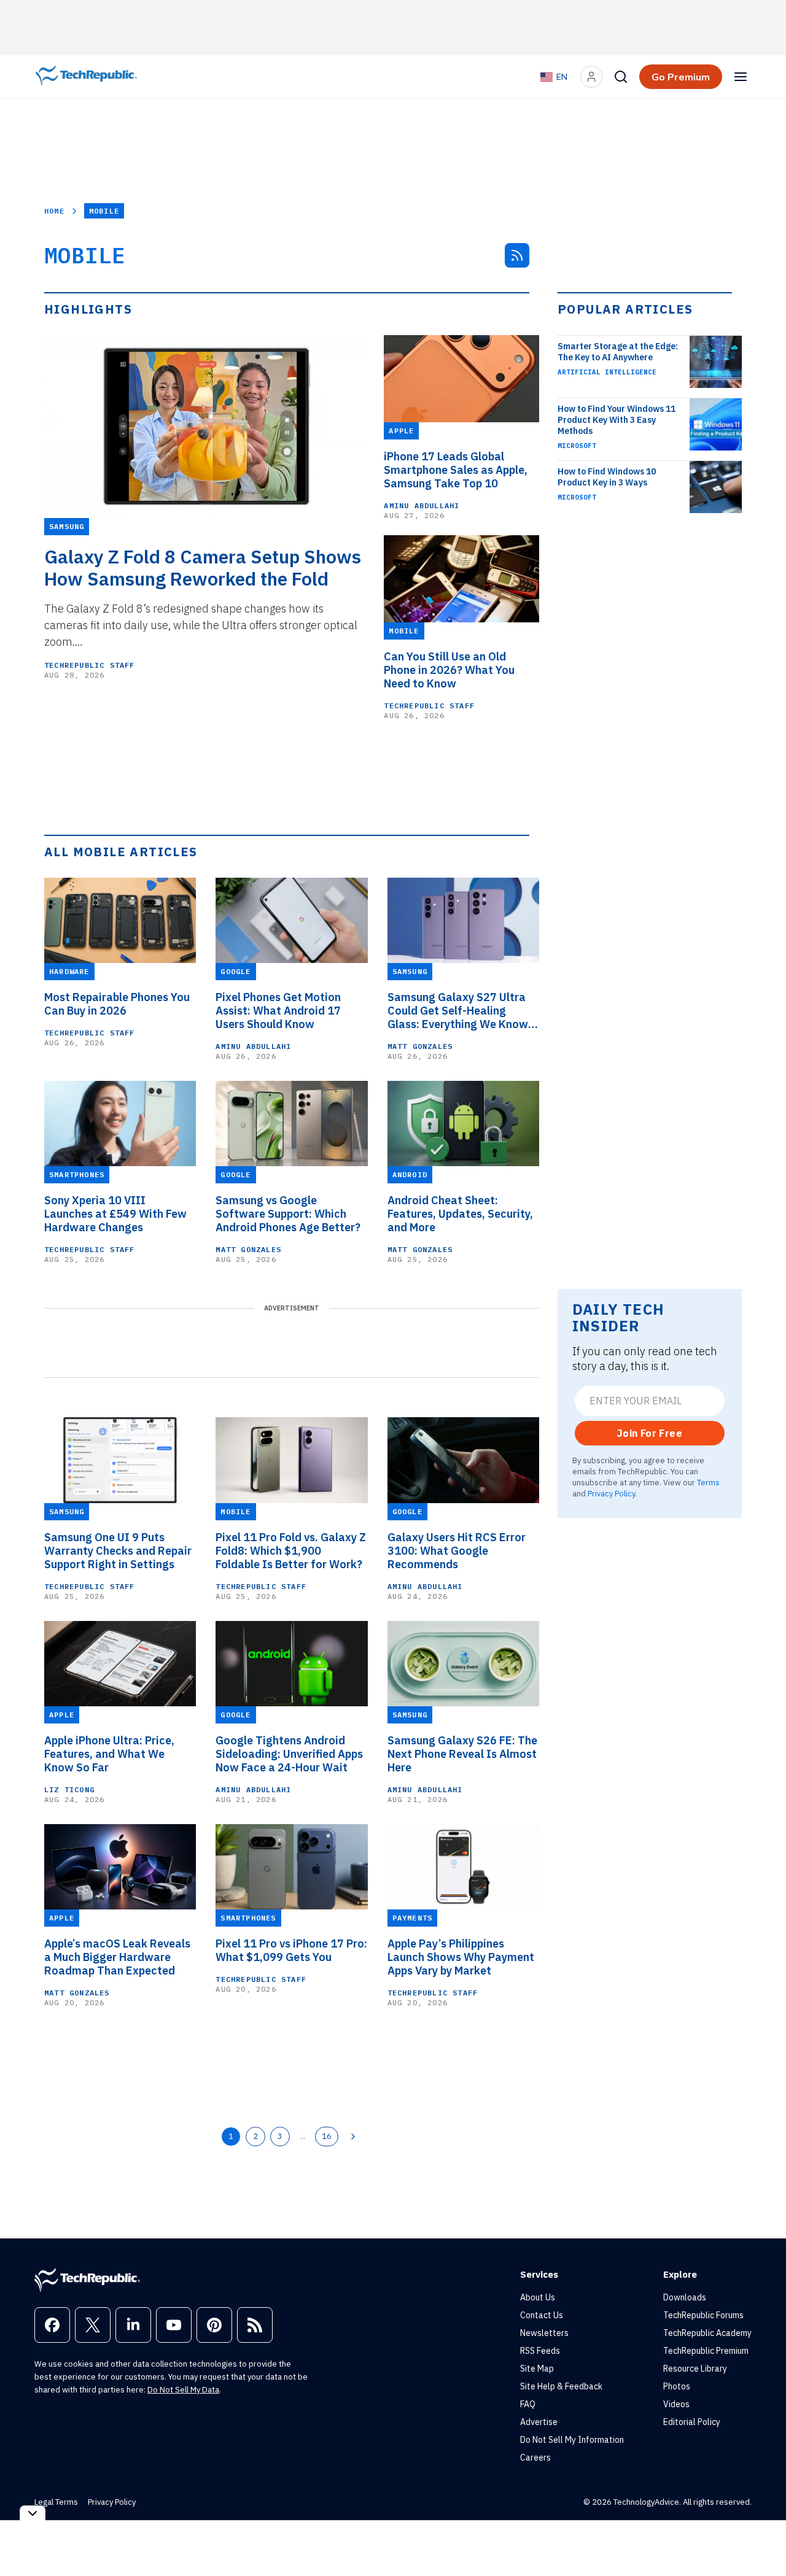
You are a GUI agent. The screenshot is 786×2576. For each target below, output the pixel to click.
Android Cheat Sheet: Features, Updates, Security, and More (460, 1214)
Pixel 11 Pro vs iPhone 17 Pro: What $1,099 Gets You (291, 1951)
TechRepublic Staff (90, 665)
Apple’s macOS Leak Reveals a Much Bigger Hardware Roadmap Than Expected (117, 1957)
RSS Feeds (540, 2351)
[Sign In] (591, 77)
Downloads (685, 2297)
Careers (535, 2458)
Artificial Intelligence (607, 372)
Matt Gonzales (420, 1046)
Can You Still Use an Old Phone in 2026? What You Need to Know (449, 670)
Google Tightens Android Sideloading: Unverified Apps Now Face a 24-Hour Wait (289, 1754)
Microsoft (577, 446)
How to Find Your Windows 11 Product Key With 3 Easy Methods (617, 420)
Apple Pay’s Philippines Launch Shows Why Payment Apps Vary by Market (461, 1957)
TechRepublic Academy (707, 2333)
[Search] (621, 77)
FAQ (528, 2404)
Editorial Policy (692, 2422)
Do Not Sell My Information (572, 2440)
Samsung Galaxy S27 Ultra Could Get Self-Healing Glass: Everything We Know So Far (458, 1011)
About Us (538, 2297)
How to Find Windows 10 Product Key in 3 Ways (607, 477)
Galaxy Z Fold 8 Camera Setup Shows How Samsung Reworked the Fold (203, 568)
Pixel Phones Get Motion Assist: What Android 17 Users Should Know (278, 1011)
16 (327, 2136)
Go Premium (681, 77)
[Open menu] (741, 77)
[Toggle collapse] (33, 2513)
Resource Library (695, 2369)
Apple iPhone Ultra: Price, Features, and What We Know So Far (109, 1754)
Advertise (539, 2422)
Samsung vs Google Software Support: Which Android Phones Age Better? (288, 1214)
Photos (677, 2386)
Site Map (537, 2369)
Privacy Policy (611, 1493)
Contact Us (542, 2315)
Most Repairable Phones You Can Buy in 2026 (117, 1004)
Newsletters (544, 2333)
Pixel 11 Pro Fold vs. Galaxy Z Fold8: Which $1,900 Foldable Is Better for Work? (291, 1551)
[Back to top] (761, 2539)
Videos (676, 2404)
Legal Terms (56, 2502)
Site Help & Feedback (561, 2386)
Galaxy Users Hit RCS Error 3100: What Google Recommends (457, 1551)
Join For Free (650, 1433)
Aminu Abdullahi (422, 505)
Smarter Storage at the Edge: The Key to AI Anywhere (618, 352)
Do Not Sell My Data (183, 2390)
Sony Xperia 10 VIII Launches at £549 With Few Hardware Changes (115, 1214)
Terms (708, 1482)
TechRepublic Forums (703, 2315)
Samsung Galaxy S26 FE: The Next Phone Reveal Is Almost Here (462, 1754)
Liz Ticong (69, 1789)
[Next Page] (353, 2137)
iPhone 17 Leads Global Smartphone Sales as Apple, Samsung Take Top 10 (456, 470)
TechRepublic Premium (706, 2351)
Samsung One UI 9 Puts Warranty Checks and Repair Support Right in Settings (118, 1551)
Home (54, 211)
